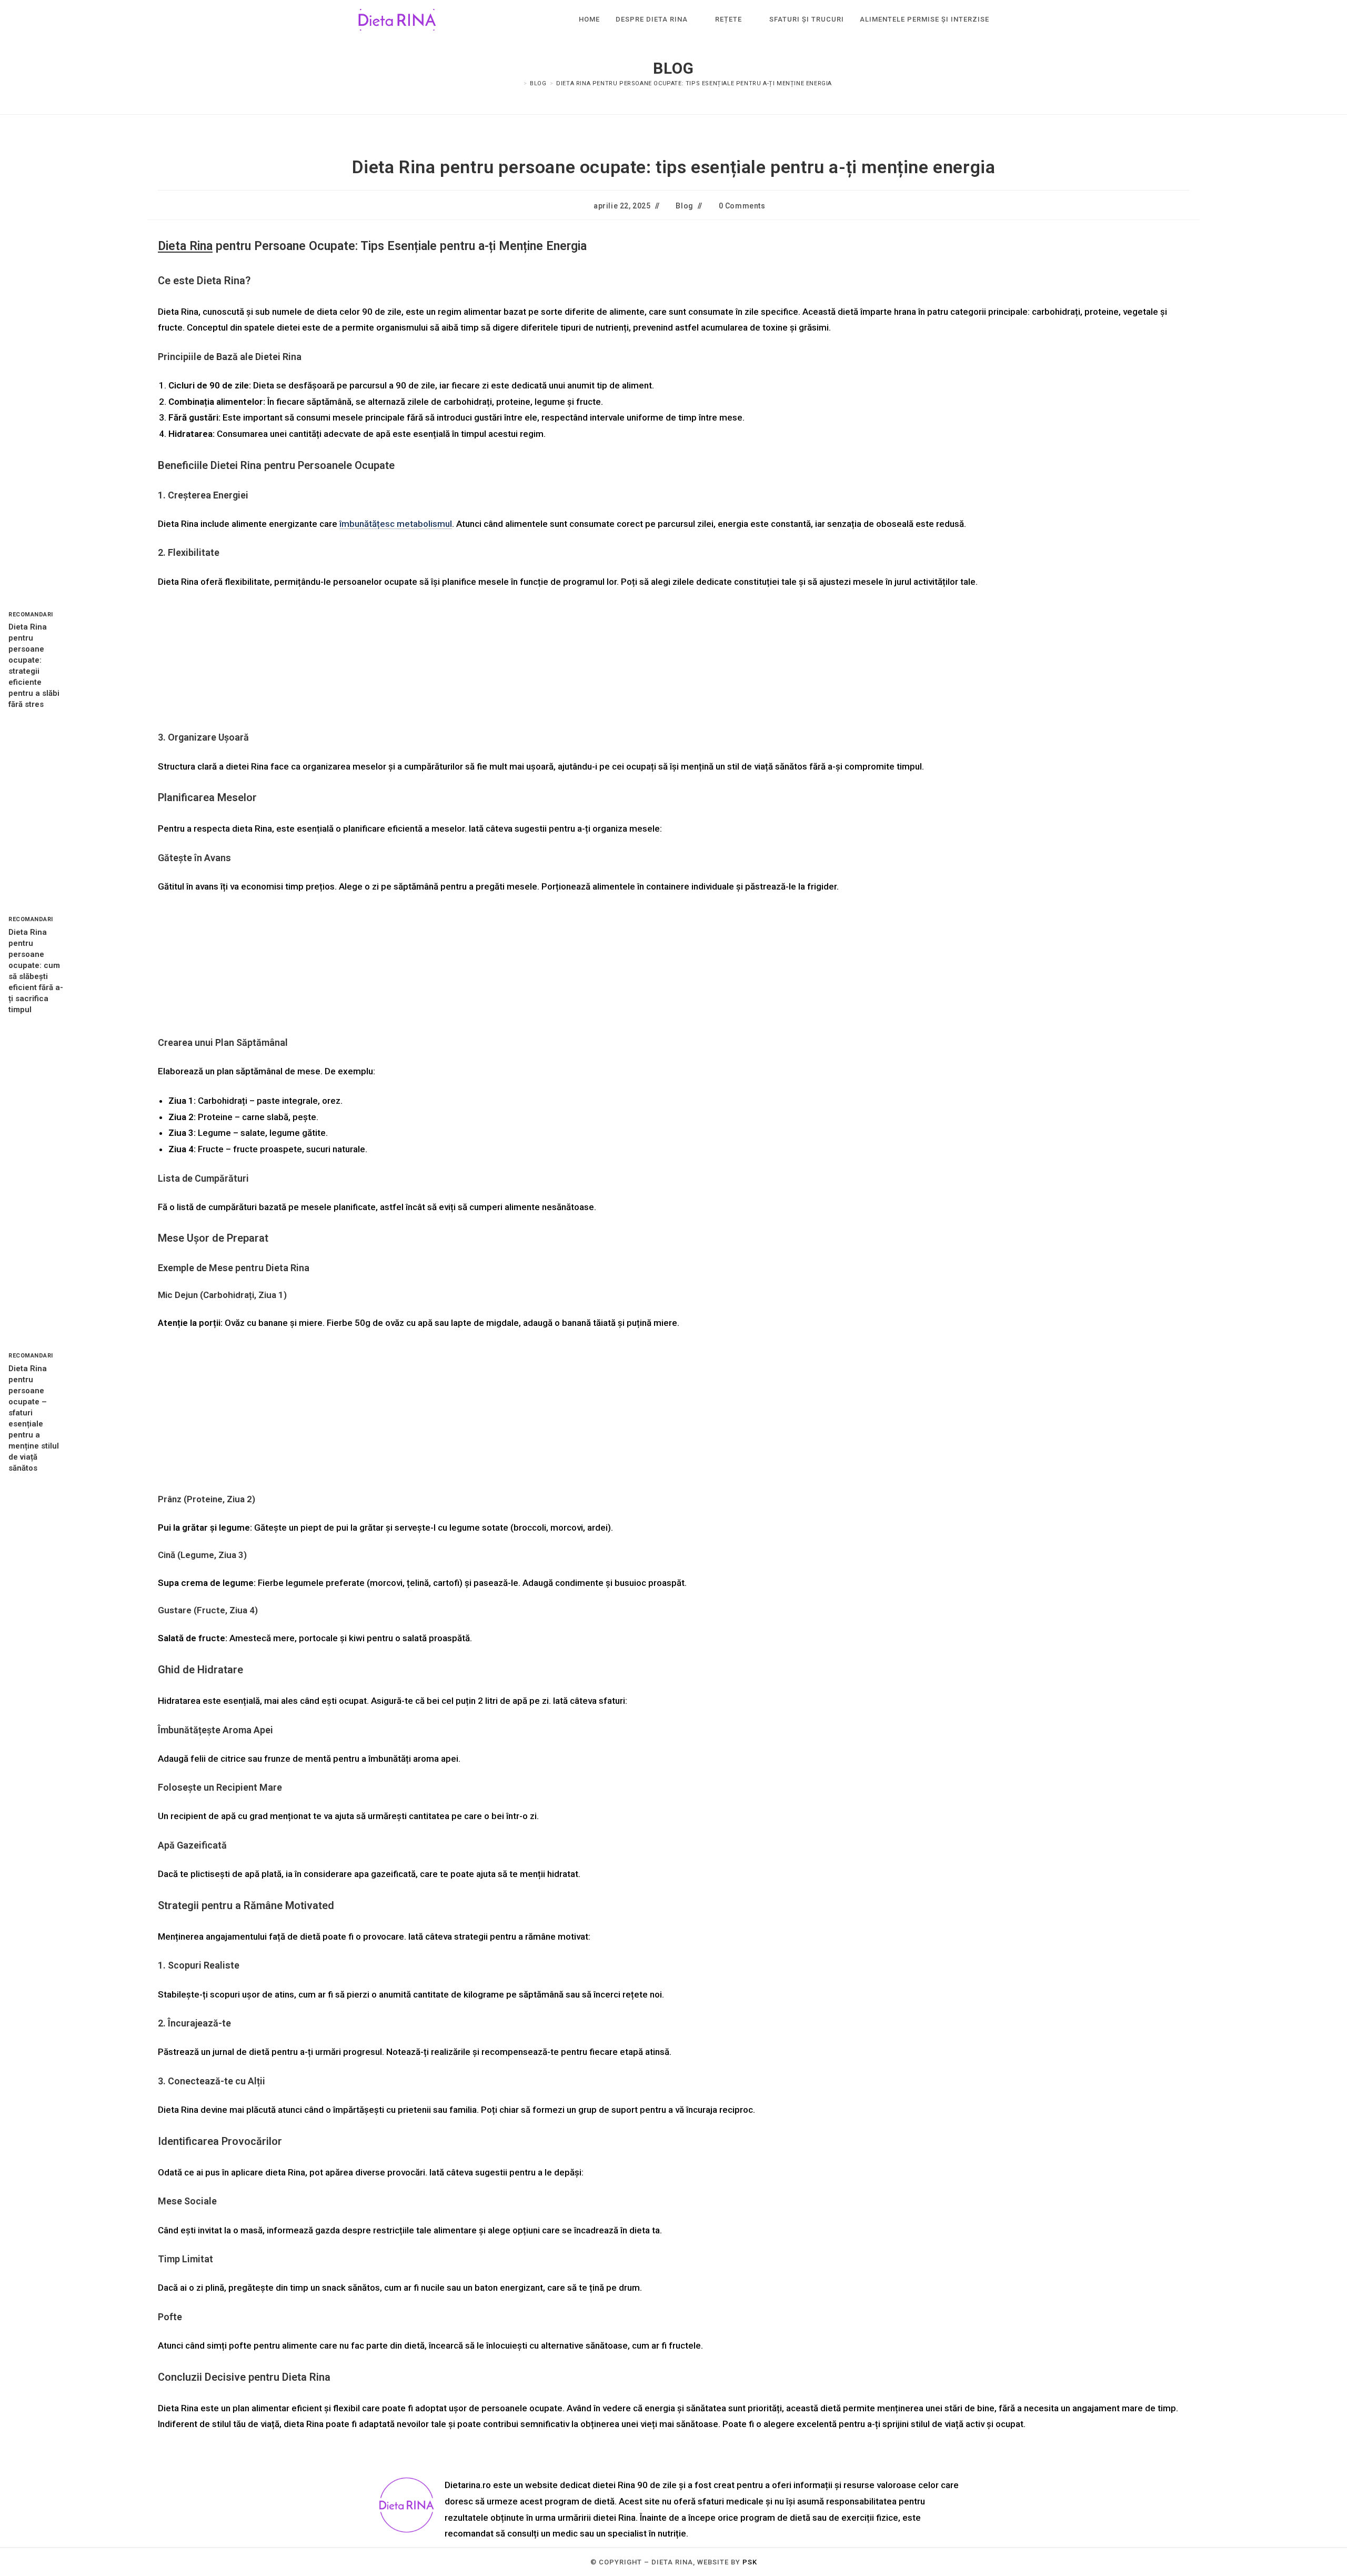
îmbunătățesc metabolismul (396, 524)
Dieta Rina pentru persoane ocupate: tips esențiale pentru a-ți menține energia (694, 83)
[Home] (518, 83)
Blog (684, 206)
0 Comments (742, 206)
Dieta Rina (185, 246)
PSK (750, 2562)
